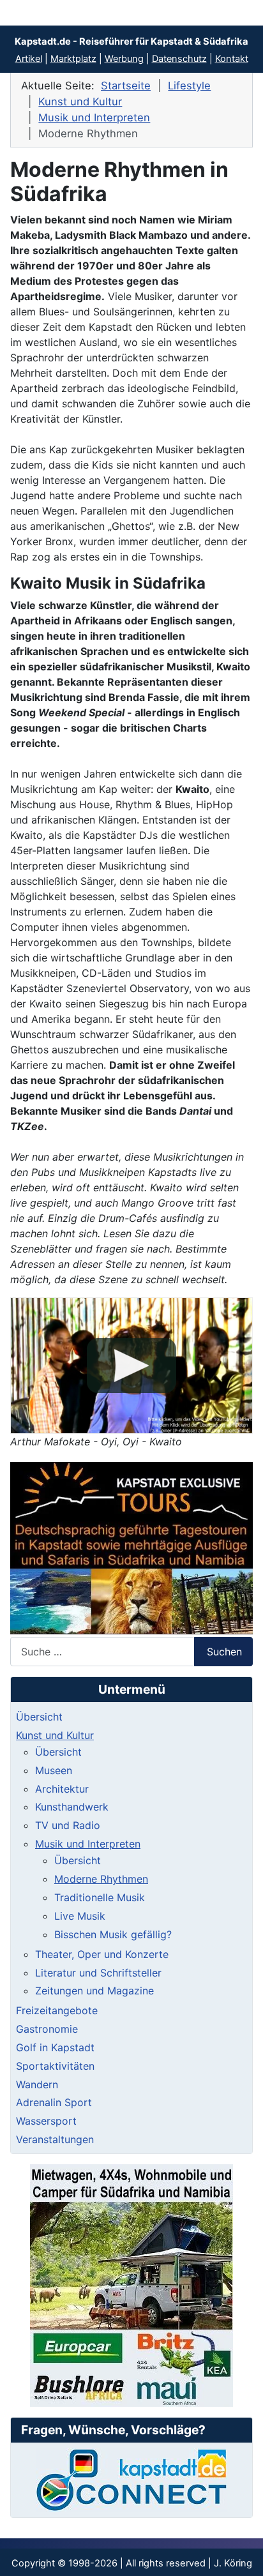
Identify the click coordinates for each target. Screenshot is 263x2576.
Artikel (29, 59)
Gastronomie (47, 2029)
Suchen (224, 1652)
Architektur (62, 1789)
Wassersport (46, 2121)
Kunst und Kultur (55, 1735)
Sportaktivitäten (55, 2066)
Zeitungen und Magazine (94, 1991)
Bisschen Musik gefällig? (113, 1934)
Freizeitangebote (57, 2010)
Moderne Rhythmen (101, 1879)
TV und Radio (68, 1825)
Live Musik (80, 1916)
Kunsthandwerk (72, 1807)
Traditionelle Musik (100, 1897)
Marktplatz (73, 59)
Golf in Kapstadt (55, 2047)
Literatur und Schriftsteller (98, 1973)
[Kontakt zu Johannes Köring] (131, 2480)
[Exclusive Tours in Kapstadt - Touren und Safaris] (131, 1548)
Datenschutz (179, 59)
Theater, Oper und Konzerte (102, 1954)
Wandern (37, 2084)
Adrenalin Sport (54, 2102)
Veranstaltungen (55, 2139)
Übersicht (39, 1717)
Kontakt (232, 59)
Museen (54, 1770)
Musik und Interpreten (88, 1844)
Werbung (124, 59)
